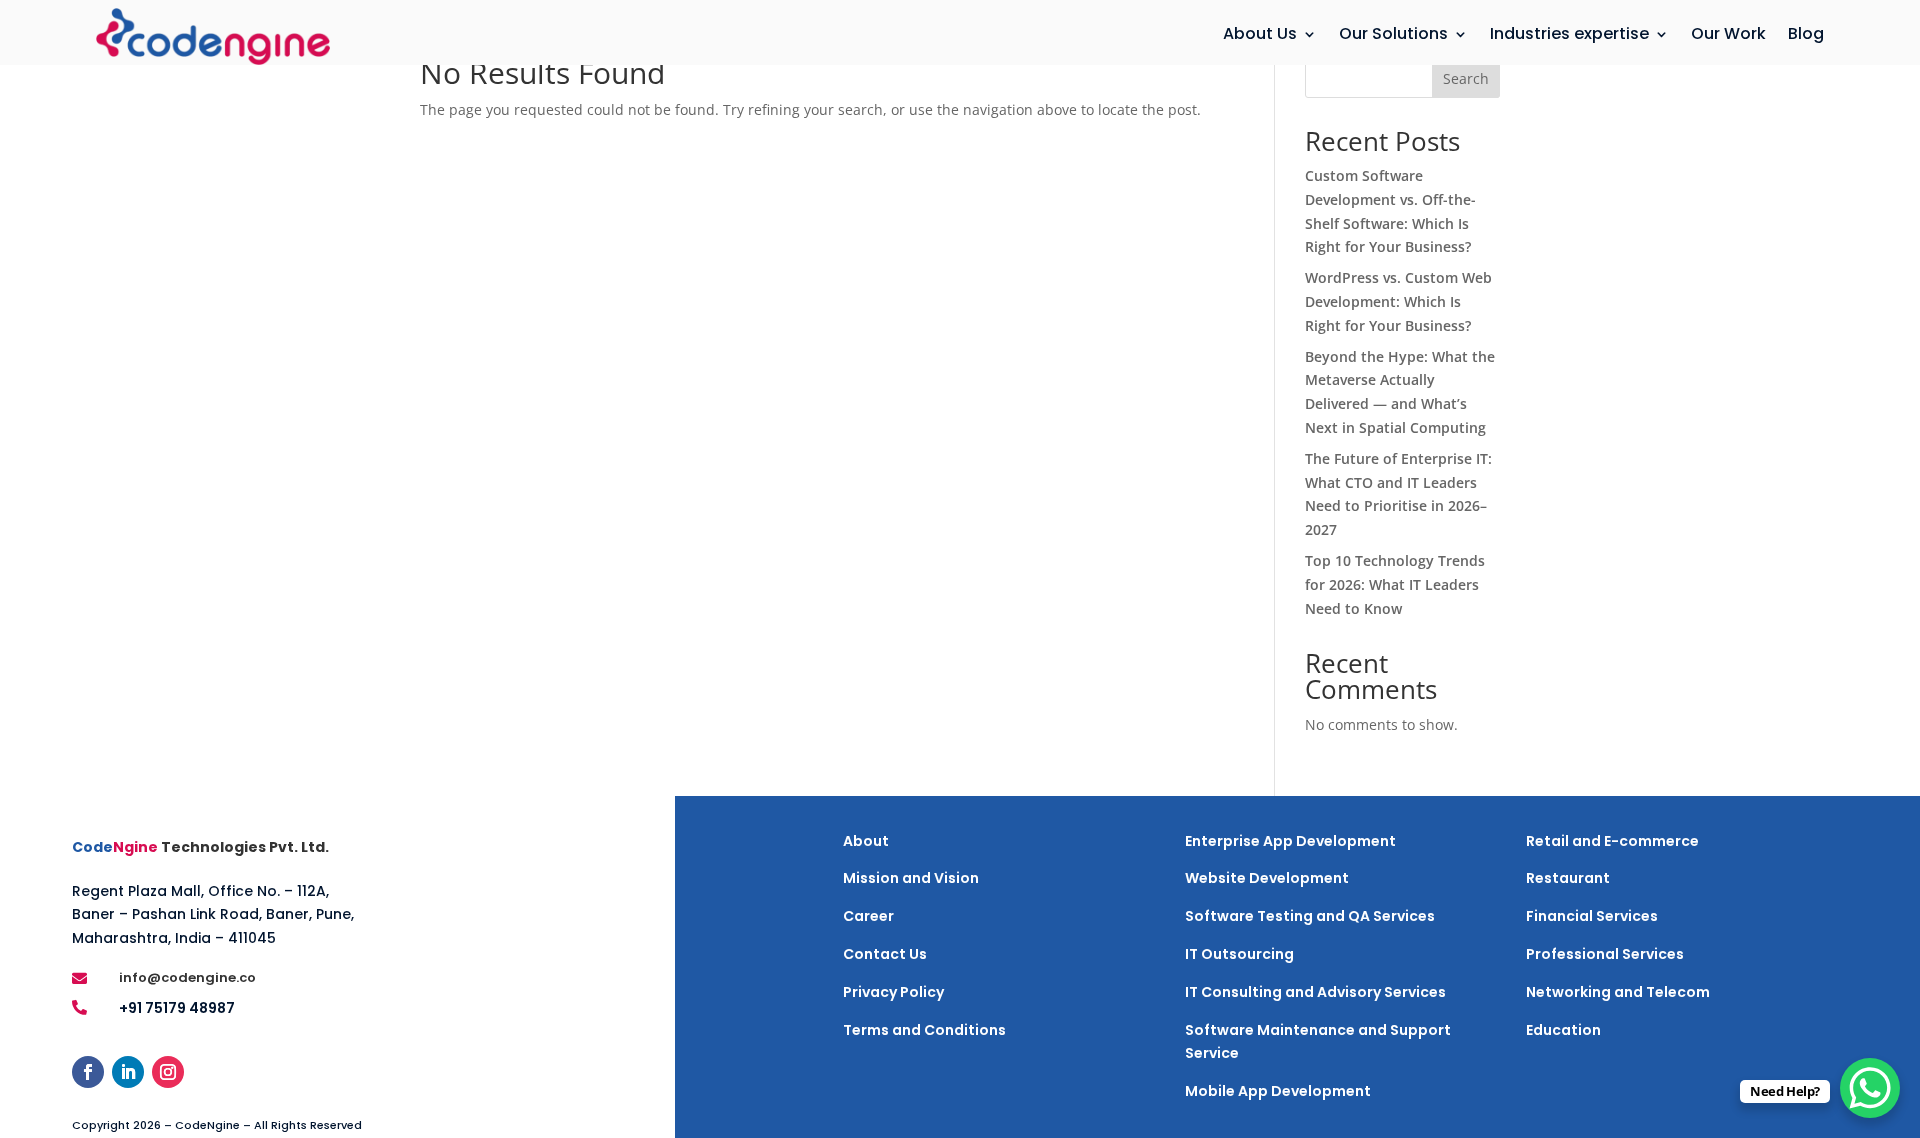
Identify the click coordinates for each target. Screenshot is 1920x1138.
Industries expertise (1569, 34)
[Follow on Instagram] (168, 1072)
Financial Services (1592, 916)
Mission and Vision (911, 878)
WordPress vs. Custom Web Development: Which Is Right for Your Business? (1398, 301)
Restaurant (1568, 878)
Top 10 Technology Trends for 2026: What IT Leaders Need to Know (1395, 584)
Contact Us (885, 954)
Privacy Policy (893, 992)
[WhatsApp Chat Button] (1870, 1088)
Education (1563, 1030)
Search (1466, 78)
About (866, 841)
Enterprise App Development (1290, 841)
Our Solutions (1393, 34)
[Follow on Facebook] (88, 1072)
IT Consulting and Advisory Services (1315, 992)
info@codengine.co (187, 977)
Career (868, 916)
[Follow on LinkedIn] (128, 1072)
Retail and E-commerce (1612, 841)
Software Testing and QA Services (1310, 916)
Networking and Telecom (1618, 992)
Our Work (1728, 34)
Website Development (1267, 878)
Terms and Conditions (924, 1030)
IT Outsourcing (1239, 954)
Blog (1806, 34)
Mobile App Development (1278, 1091)
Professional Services (1605, 954)
